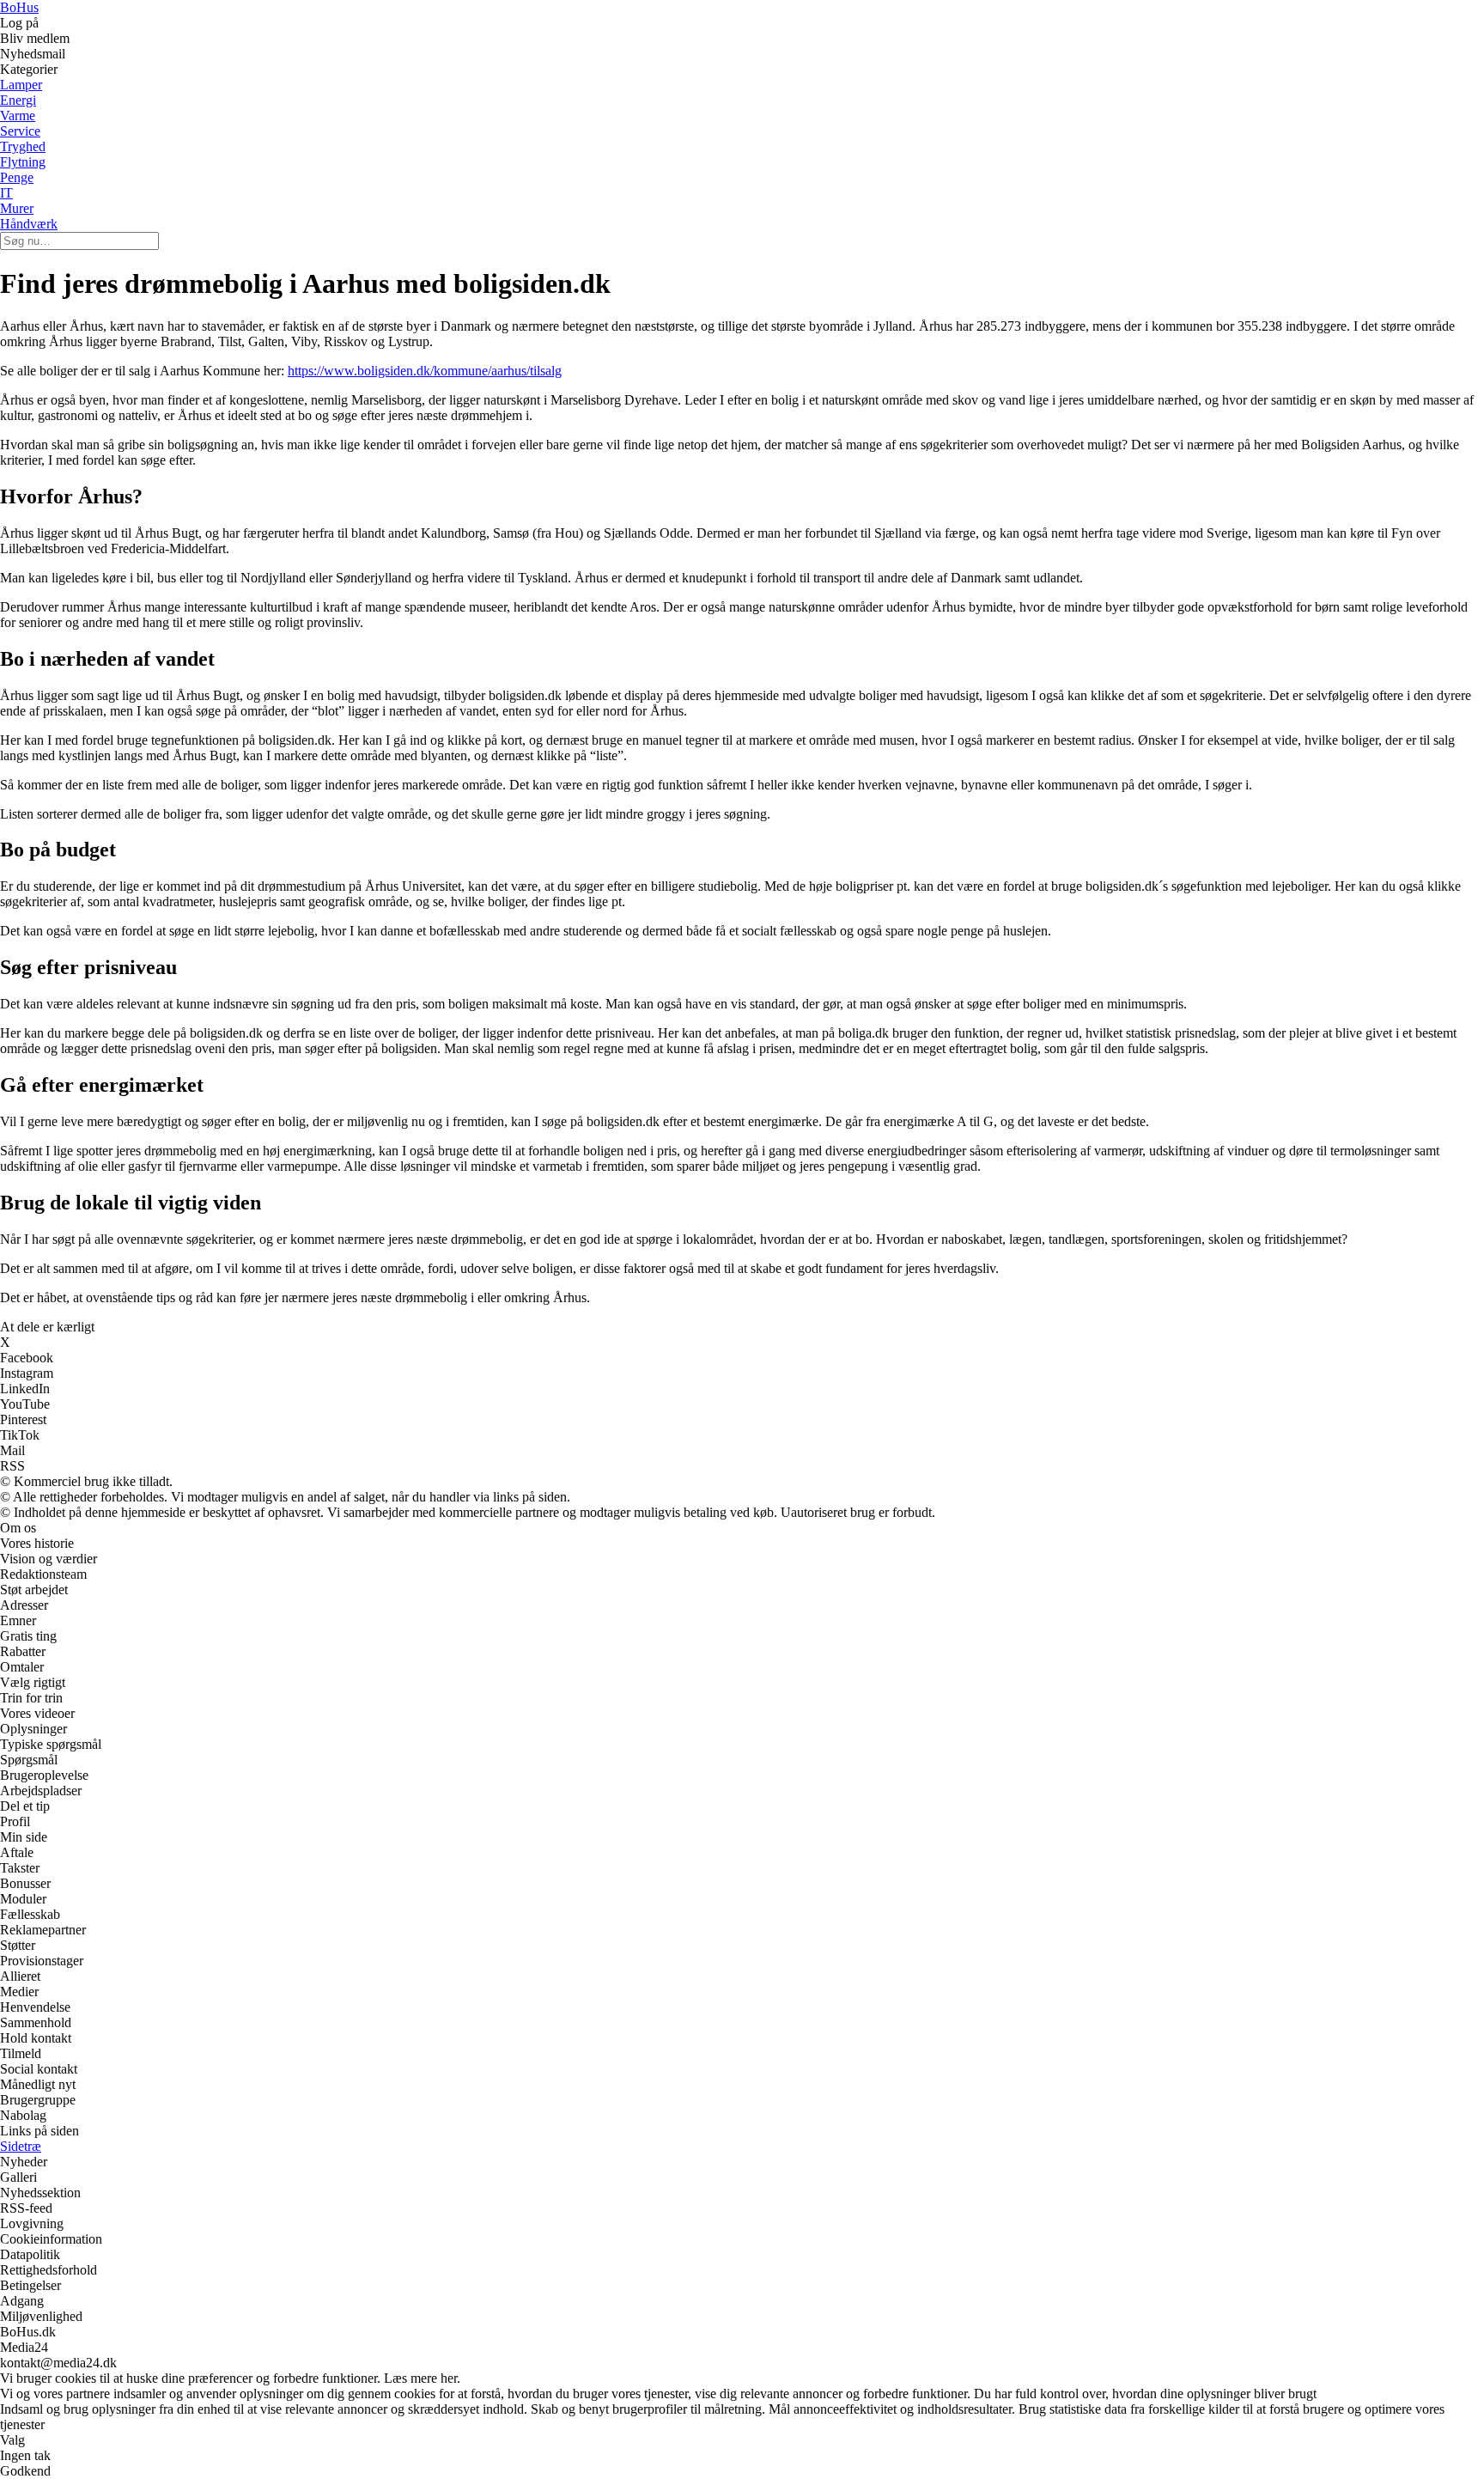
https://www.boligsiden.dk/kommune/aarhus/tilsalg (425, 371)
